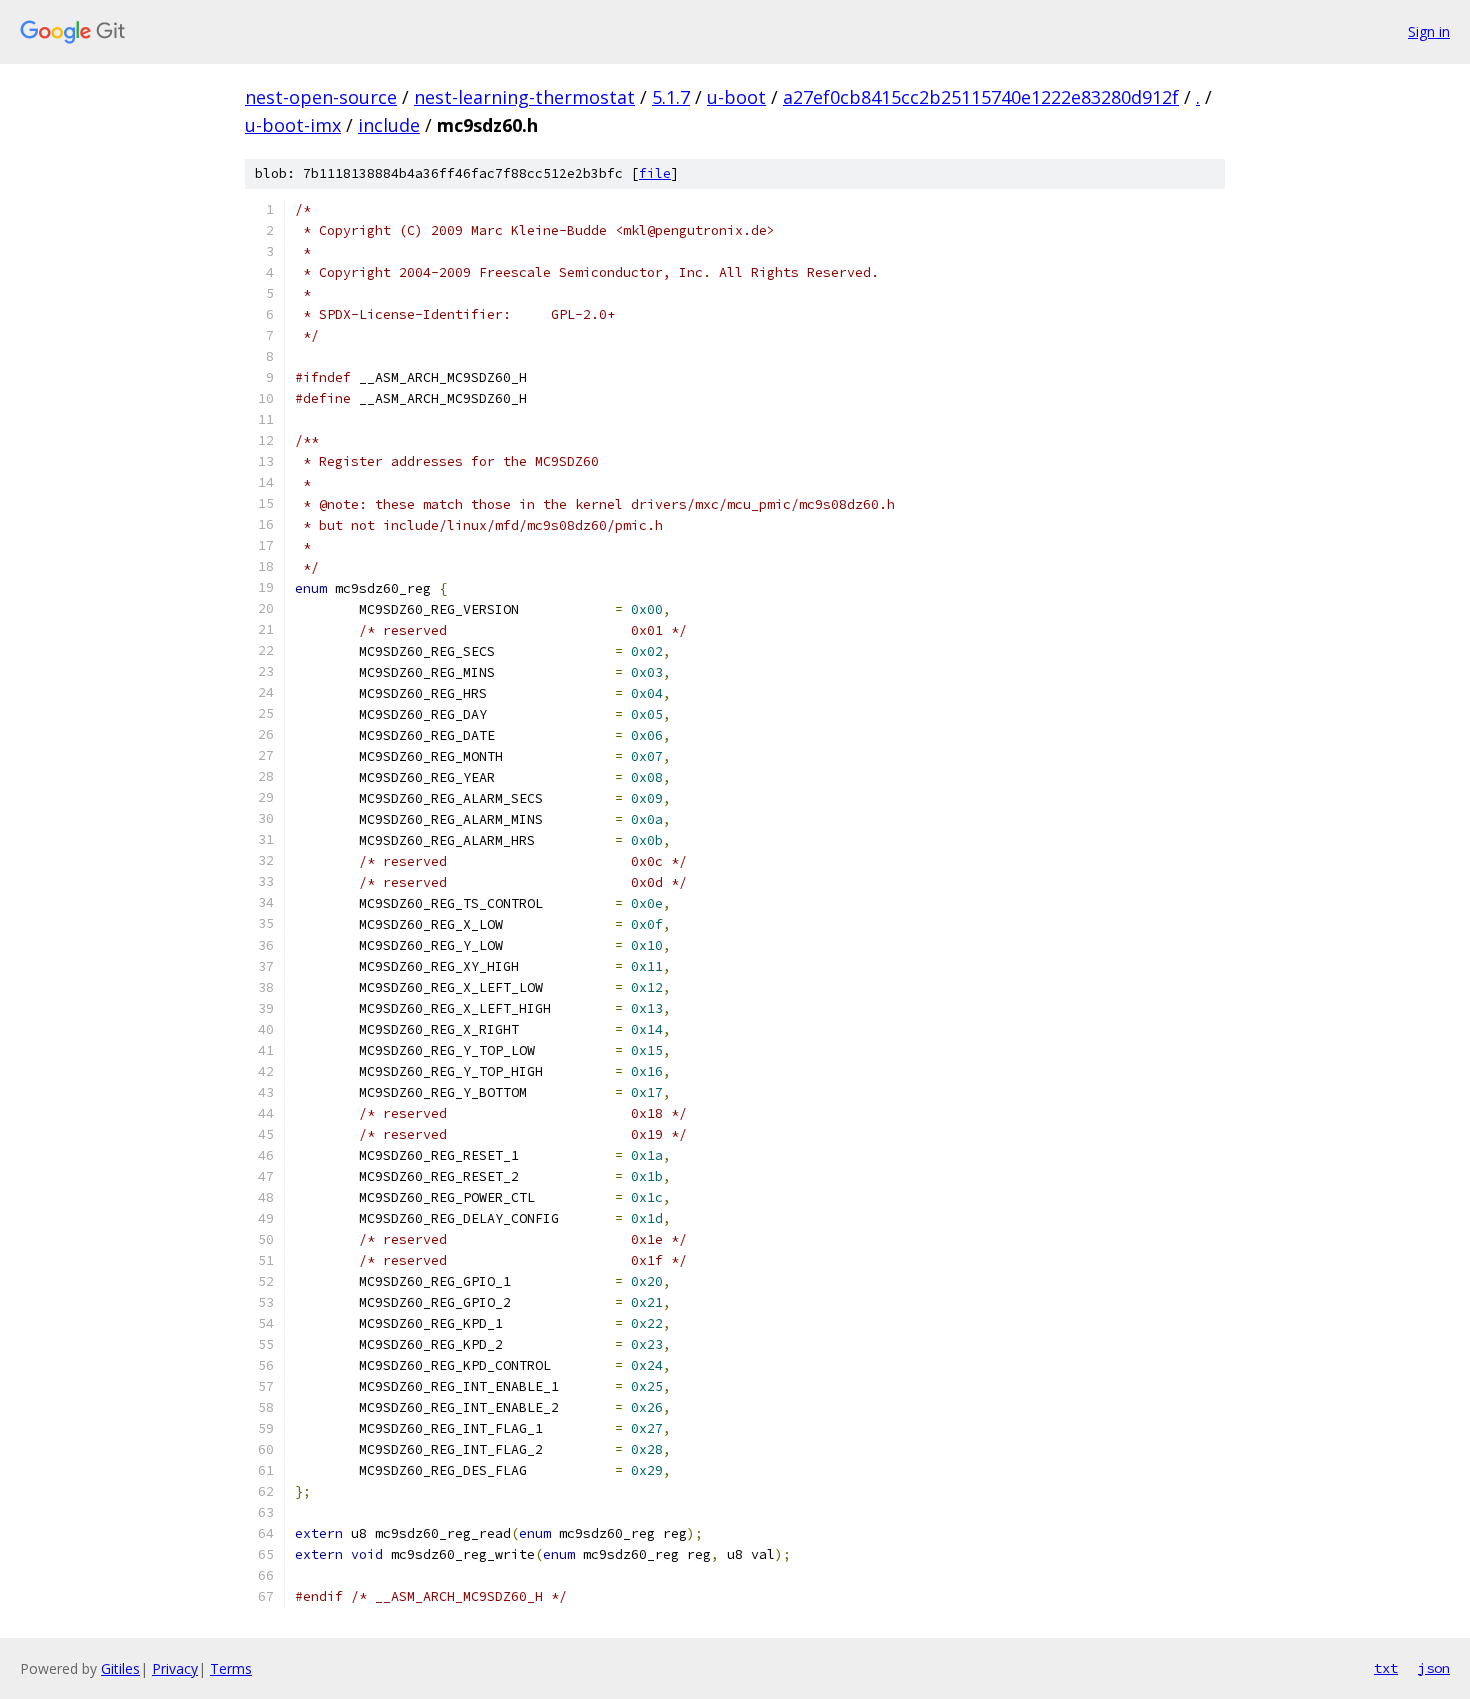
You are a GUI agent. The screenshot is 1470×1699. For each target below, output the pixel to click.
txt (1386, 1668)
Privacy (175, 1668)
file (655, 173)
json (1434, 1668)
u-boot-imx (293, 125)
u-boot (736, 97)
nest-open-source (321, 97)
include (389, 125)
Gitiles (120, 1668)
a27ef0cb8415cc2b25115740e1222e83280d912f (981, 97)
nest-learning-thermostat (524, 97)
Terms (231, 1668)
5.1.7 (671, 97)
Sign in (1429, 31)
